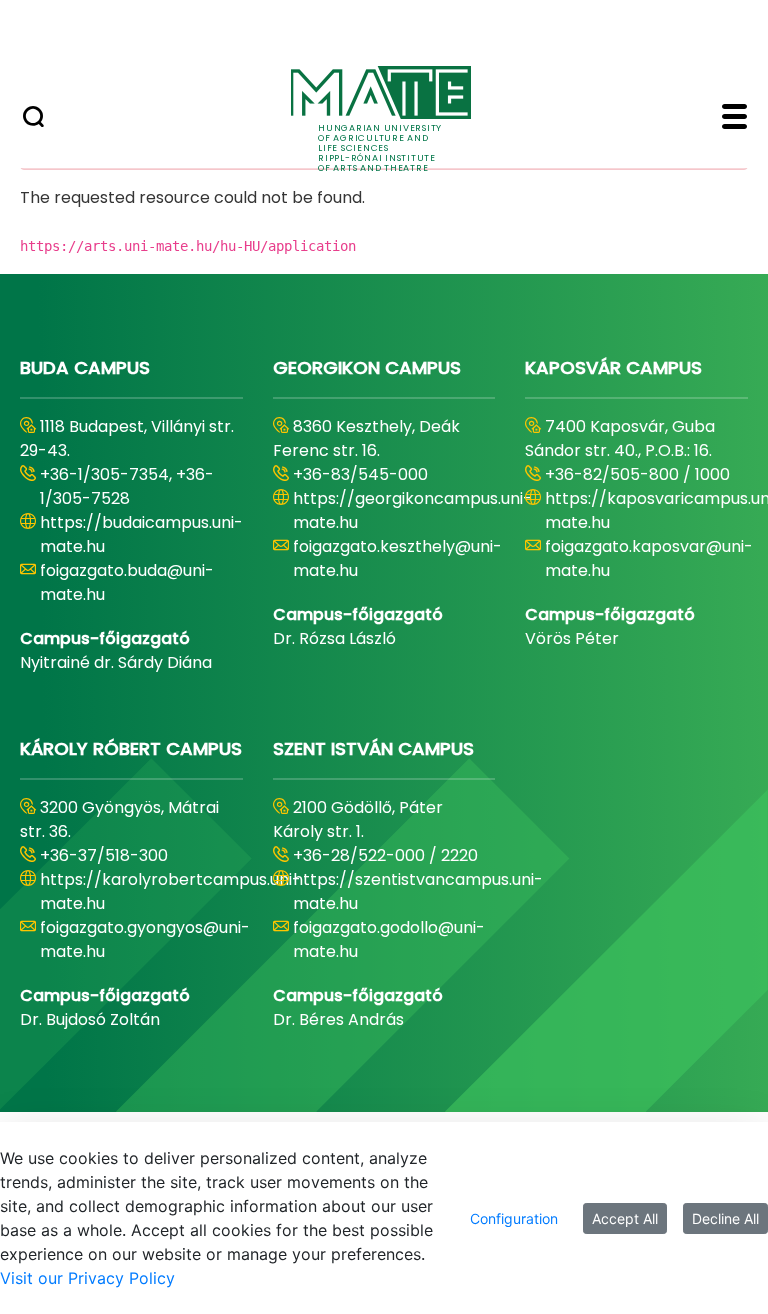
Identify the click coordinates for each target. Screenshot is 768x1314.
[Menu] (734, 119)
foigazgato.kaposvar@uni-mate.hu (649, 558)
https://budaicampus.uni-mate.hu (141, 534)
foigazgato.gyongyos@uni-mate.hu (145, 939)
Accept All (625, 1218)
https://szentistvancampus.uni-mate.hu (418, 891)
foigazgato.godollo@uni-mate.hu (389, 939)
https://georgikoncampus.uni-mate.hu (412, 510)
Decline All (725, 1218)
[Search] (33, 119)
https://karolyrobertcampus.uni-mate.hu (170, 891)
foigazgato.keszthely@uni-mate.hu (397, 558)
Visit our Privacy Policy (87, 1278)
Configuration (514, 1218)
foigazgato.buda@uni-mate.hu (127, 582)
